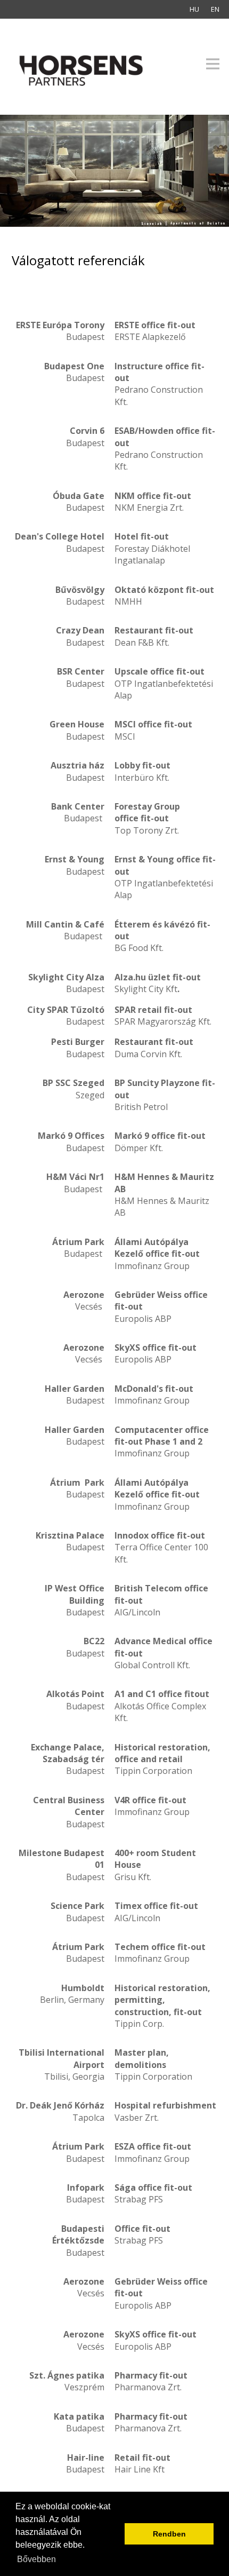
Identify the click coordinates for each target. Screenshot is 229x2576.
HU (194, 9)
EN (215, 9)
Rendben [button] (169, 2534)
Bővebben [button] (36, 2559)
